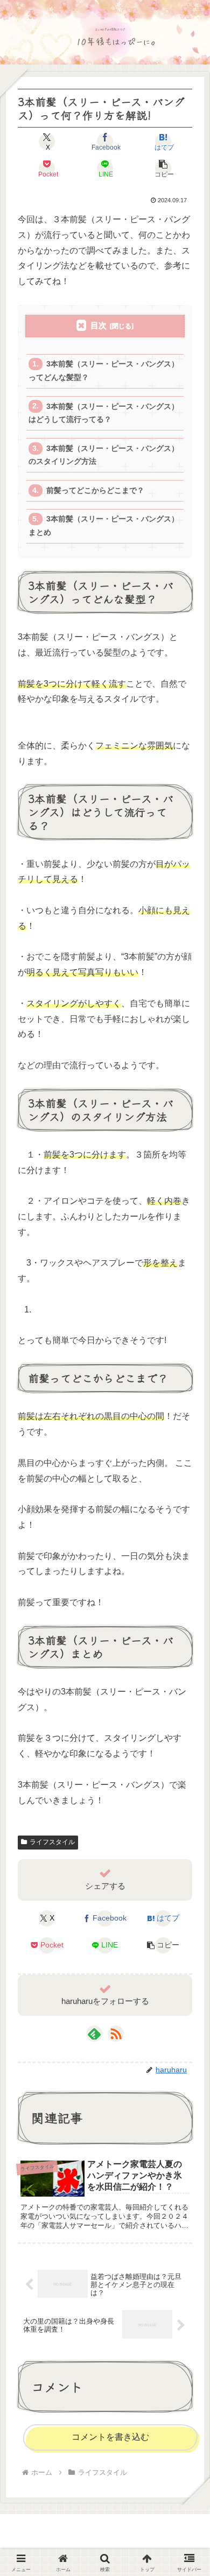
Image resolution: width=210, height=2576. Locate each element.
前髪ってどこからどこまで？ (95, 491)
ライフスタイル (52, 1842)
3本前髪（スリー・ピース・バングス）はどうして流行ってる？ (103, 413)
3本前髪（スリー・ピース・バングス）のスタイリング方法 (103, 455)
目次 (99, 325)
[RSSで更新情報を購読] (116, 2034)
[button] (163, 168)
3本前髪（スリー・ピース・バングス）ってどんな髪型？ (103, 370)
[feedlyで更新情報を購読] (94, 2034)
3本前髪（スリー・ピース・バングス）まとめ (103, 525)
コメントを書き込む (110, 2437)
